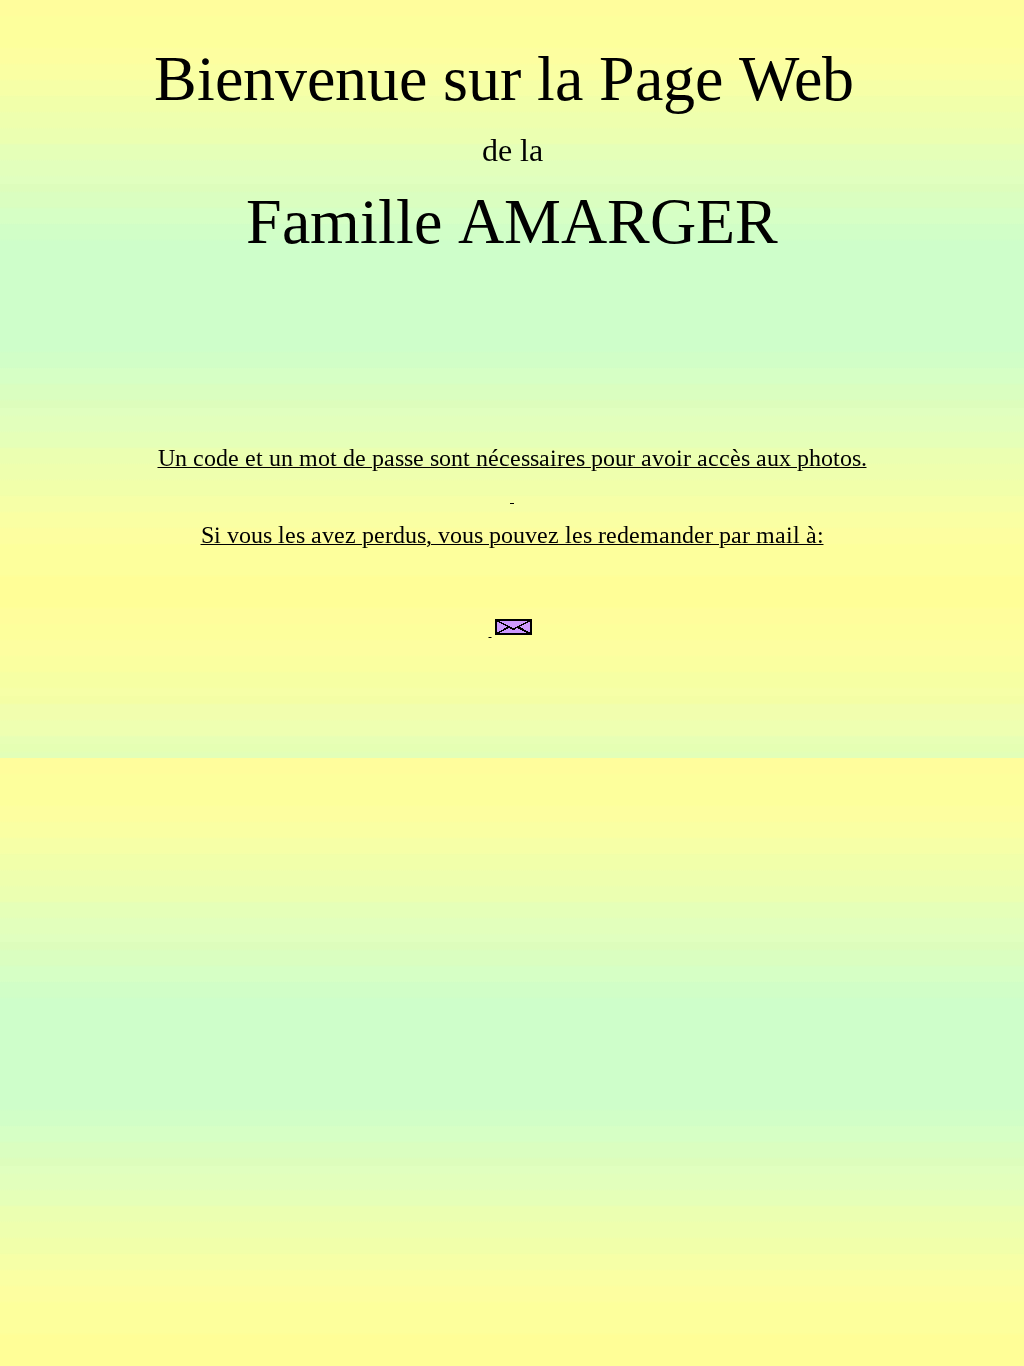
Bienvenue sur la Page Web (512, 78)
